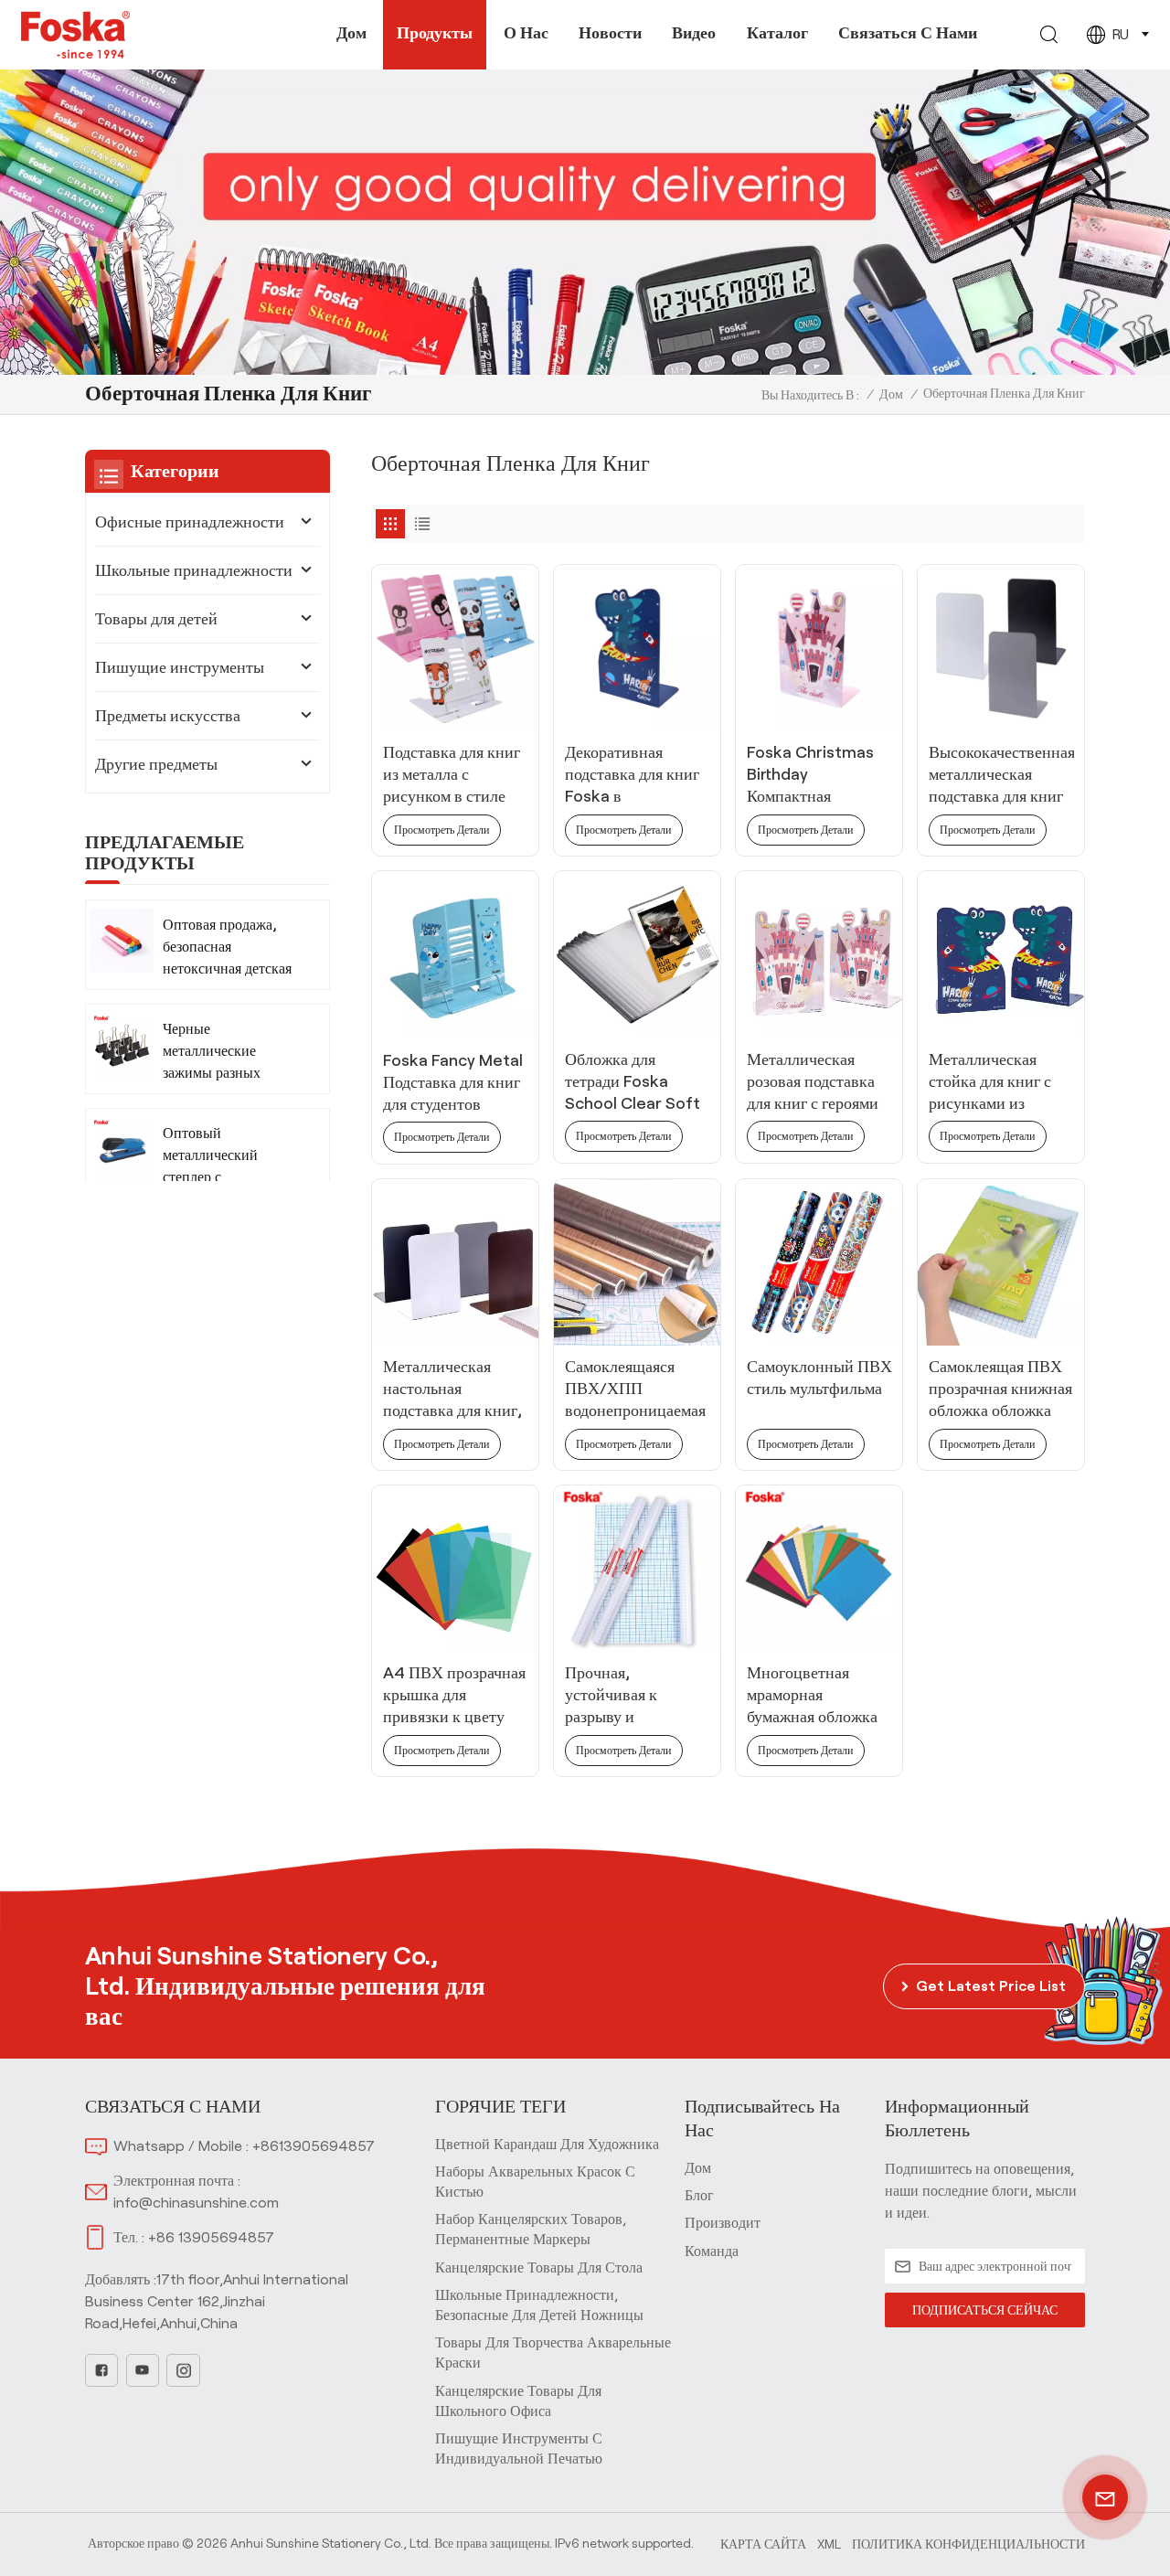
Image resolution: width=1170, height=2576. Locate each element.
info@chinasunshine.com (196, 2203)
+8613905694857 (314, 2146)
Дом (351, 33)
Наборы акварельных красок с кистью (535, 2182)
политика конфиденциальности (968, 2544)
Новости (610, 33)
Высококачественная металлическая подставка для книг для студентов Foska (1001, 775)
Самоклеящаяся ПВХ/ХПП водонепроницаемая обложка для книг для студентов (635, 1389)
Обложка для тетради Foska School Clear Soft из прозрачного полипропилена (633, 1082)
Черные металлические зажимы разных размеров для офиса (224, 1053)
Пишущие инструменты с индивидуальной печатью (519, 2448)
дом (698, 2168)
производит (723, 2223)
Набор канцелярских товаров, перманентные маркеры (531, 2229)
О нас (526, 33)
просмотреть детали (441, 830)
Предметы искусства (168, 716)
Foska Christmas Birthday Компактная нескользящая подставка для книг (814, 775)
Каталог (777, 33)
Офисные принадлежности (190, 522)
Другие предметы (156, 764)
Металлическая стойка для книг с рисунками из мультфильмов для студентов (993, 1082)
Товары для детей (156, 619)
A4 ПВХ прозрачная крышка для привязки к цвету (454, 1695)
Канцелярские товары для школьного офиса (518, 2401)
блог (699, 2195)
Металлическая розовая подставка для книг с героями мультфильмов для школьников (813, 1082)
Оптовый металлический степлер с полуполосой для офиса (216, 1157)
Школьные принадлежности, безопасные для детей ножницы (539, 2305)
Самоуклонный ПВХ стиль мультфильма (819, 1378)
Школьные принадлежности (194, 570)
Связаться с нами (908, 33)
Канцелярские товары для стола (539, 2267)
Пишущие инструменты (180, 667)
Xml (829, 2544)
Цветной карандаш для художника (547, 2144)
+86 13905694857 (211, 2237)
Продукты (435, 33)
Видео (694, 33)
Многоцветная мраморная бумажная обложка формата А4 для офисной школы (812, 1696)
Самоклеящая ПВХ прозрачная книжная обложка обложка (1000, 1389)
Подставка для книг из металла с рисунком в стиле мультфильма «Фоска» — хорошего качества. (452, 775)
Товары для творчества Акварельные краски (553, 2352)
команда (712, 2251)
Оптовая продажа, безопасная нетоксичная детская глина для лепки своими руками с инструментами (227, 947)
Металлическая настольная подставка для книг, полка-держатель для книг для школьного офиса (452, 1389)
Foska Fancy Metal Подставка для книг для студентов (453, 1082)
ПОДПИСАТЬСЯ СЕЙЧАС (985, 2310)
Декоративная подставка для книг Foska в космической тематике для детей (632, 775)
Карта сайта (763, 2544)
